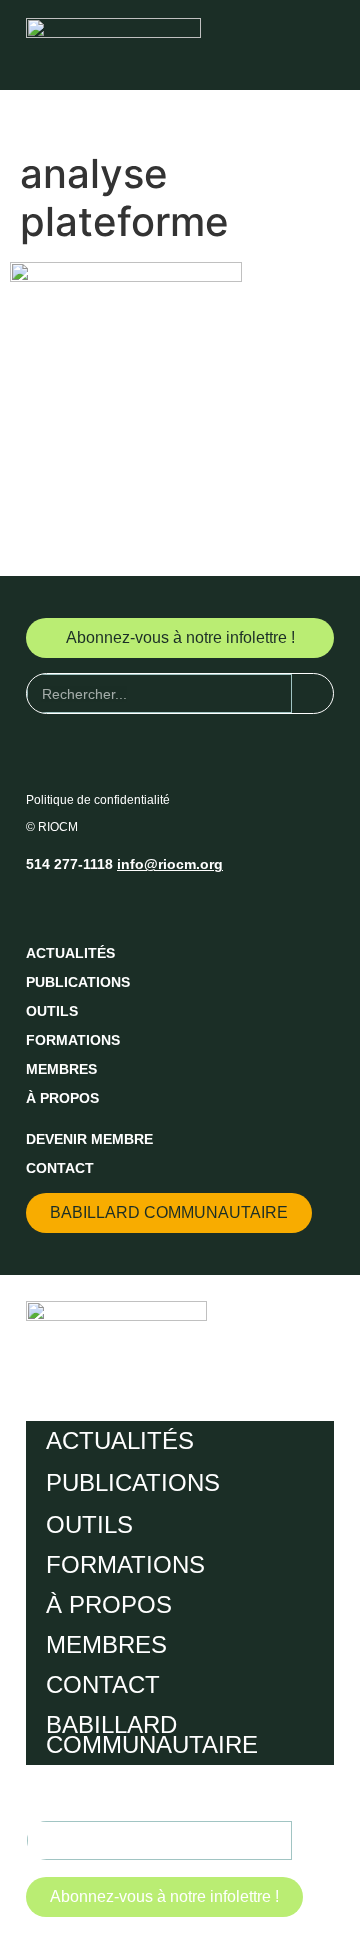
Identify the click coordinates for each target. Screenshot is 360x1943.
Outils (52, 1011)
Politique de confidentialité (98, 800)
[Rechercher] (312, 693)
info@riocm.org (170, 864)
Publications (78, 982)
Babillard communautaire (152, 1734)
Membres (61, 1069)
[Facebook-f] (42, 906)
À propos (62, 1098)
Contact (60, 1168)
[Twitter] (79, 906)
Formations (73, 1040)
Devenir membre (89, 1139)
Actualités (70, 953)
